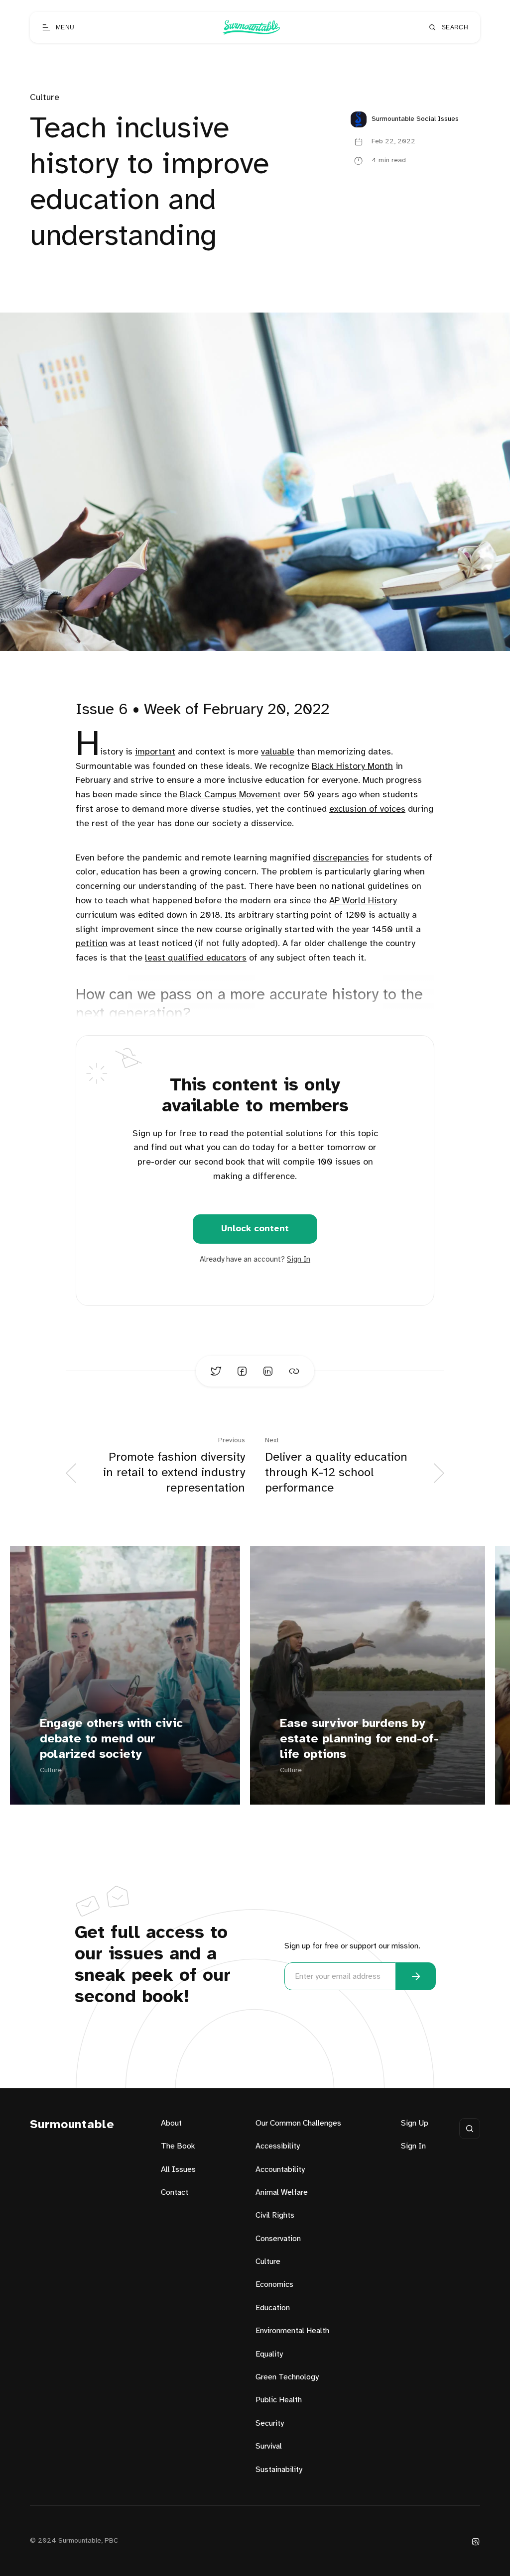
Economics (274, 2285)
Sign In (299, 1260)
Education (273, 2308)
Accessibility (278, 2146)
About (171, 2123)
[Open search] (470, 2129)
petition (92, 944)
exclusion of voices (367, 809)
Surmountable (72, 2125)
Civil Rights (275, 2215)
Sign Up (415, 2123)
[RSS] (476, 2541)
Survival (269, 2446)
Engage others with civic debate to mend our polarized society (111, 1739)
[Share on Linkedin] (268, 1371)
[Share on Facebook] (242, 1371)
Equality (269, 2354)
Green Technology (287, 2377)
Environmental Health (292, 2331)
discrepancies (341, 858)
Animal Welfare (282, 2193)
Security (270, 2423)
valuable (278, 752)
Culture (45, 98)
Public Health (279, 2400)
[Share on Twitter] (216, 1371)
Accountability (280, 2170)
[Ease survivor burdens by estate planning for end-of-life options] (368, 1675)
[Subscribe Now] (416, 1976)
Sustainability (279, 2470)
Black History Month (352, 767)
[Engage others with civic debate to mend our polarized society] (125, 1675)
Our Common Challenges (298, 2123)
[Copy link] (294, 1371)
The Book (178, 2146)
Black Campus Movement (230, 795)
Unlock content (255, 1229)
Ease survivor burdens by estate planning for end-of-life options (359, 1739)
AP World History (363, 901)
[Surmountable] (251, 27)
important (155, 752)
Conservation (278, 2239)
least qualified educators (196, 958)
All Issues (178, 2170)
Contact (175, 2193)
